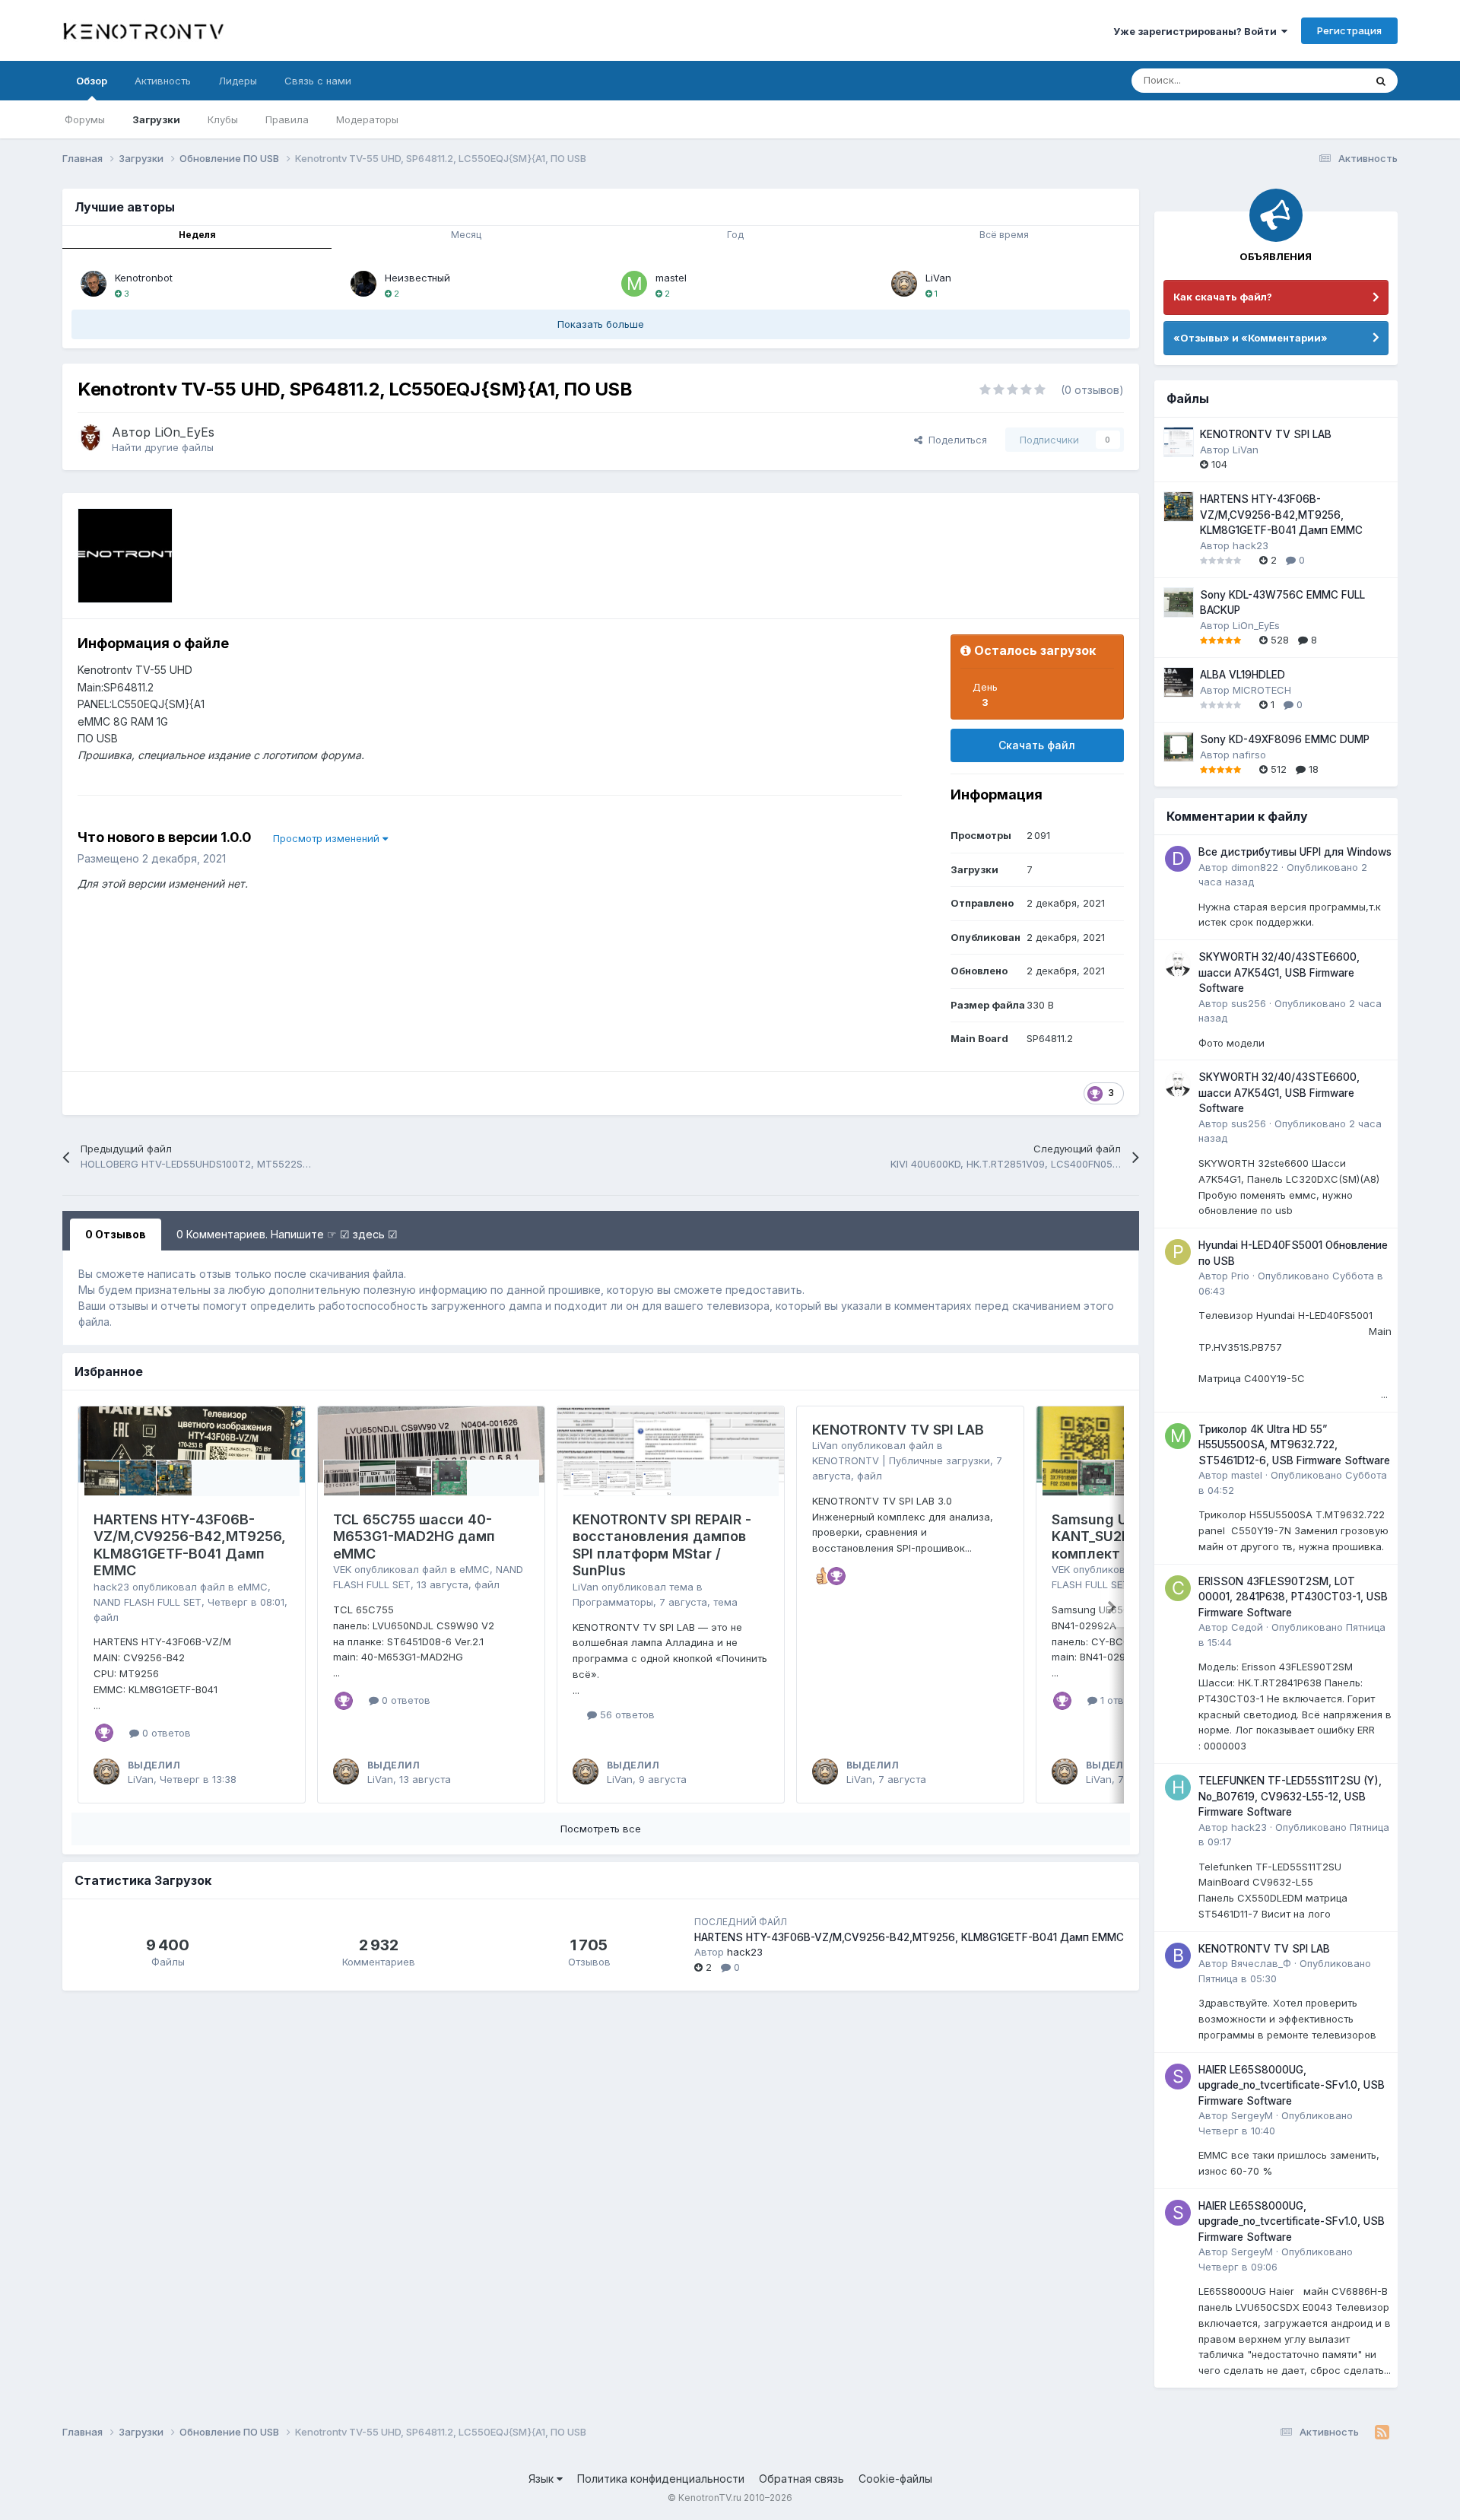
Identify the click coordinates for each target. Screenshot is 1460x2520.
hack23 (111, 1587)
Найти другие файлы (163, 447)
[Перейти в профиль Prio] (1178, 1252)
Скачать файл (1037, 745)
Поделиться (955, 440)
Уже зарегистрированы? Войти (1197, 31)
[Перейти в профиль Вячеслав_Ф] (1178, 1956)
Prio (1240, 1276)
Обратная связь (801, 2479)
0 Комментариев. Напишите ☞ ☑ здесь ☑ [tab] (287, 1234)
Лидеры (238, 81)
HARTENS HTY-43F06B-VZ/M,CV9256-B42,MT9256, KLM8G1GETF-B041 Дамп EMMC (190, 1545)
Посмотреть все (601, 1829)
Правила (287, 119)
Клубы (223, 119)
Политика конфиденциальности (661, 2479)
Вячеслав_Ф (1261, 1963)
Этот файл (1321, 80)
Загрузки (156, 119)
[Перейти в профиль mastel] (634, 284)
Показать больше (601, 324)
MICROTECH (1262, 690)
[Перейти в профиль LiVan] (904, 284)
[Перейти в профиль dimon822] (1178, 859)
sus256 (1249, 1003)
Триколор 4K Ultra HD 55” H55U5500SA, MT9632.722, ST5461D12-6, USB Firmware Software (1294, 1445)
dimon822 (1255, 867)
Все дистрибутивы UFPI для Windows (1295, 852)
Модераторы (367, 119)
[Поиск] (1381, 81)
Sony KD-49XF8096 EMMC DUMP (1285, 739)
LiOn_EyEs (184, 432)
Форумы (85, 119)
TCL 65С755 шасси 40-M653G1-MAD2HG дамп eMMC (414, 1536)
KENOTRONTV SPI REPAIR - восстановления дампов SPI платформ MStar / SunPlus (662, 1545)
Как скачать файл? (1223, 297)
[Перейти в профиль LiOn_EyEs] (90, 437)
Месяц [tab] (466, 235)
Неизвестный (417, 278)
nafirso (1249, 755)
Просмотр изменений (328, 838)
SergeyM (1252, 2115)
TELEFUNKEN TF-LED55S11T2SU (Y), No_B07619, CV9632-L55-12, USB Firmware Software (1290, 1796)
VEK (342, 1569)
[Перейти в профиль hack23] (1178, 1788)
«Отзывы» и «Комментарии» (1251, 338)
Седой (1247, 1627)
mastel (671, 278)
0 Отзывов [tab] (116, 1234)
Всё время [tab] (1004, 235)
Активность (163, 81)
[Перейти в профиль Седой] (1178, 1588)
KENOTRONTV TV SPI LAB (898, 1430)
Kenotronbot (144, 278)
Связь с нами (318, 81)
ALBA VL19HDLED (1243, 675)
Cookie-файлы (895, 2479)
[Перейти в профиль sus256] (1178, 964)
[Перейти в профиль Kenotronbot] (94, 284)
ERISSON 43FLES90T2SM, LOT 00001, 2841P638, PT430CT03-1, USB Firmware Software (1293, 1597)
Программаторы (613, 1602)
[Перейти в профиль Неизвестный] (363, 284)
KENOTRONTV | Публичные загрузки (901, 1460)
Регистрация (1349, 30)
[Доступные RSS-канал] (1382, 2433)
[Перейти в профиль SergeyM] (1178, 2077)
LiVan (938, 278)
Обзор (92, 81)
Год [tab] (735, 235)
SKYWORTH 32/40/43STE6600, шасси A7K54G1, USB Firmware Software (1279, 972)
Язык (543, 2479)
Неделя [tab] (197, 235)
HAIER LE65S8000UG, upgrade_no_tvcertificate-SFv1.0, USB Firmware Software (1292, 2085)
